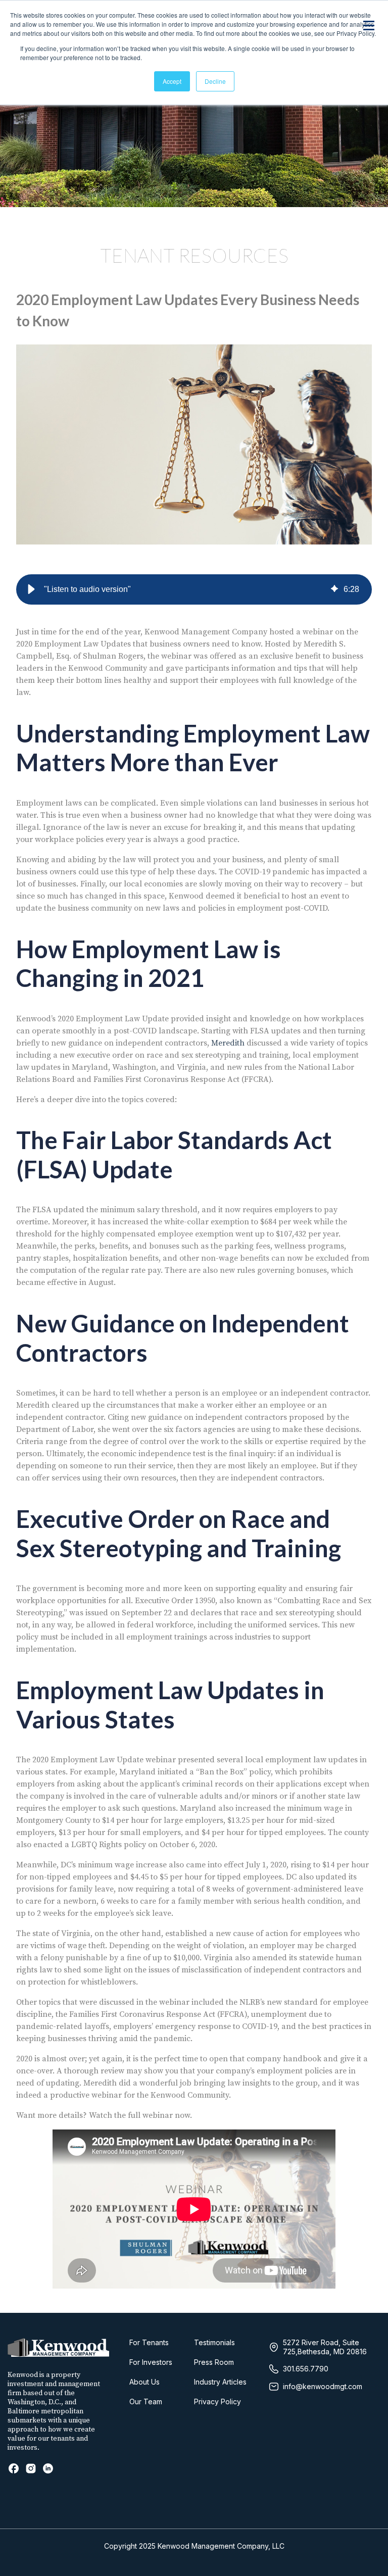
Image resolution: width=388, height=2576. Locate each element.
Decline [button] (215, 81)
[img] (334, 589)
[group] (194, 589)
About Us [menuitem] (144, 2382)
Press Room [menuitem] (214, 2362)
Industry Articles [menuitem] (220, 2382)
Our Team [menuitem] (146, 2401)
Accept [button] (172, 81)
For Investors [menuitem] (151, 2362)
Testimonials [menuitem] (214, 2342)
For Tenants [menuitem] (149, 2342)
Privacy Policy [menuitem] (217, 2401)
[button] (31, 589)
